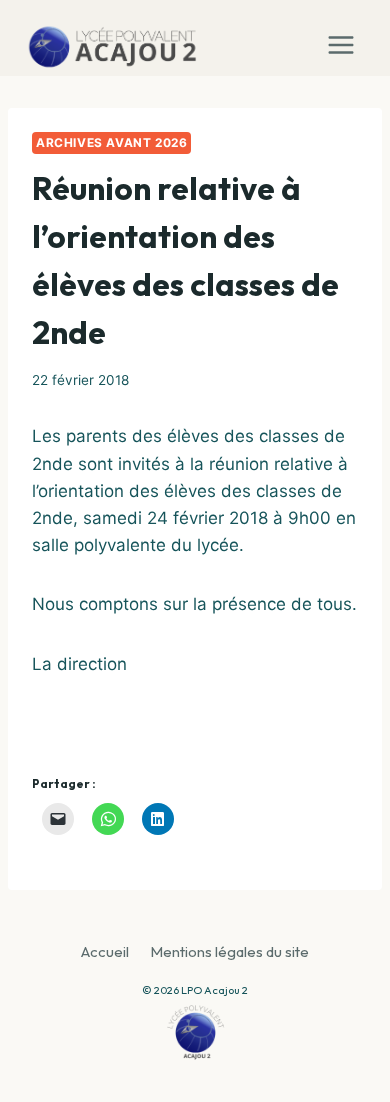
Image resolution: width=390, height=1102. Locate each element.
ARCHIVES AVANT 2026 (111, 142)
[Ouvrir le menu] (345, 38)
